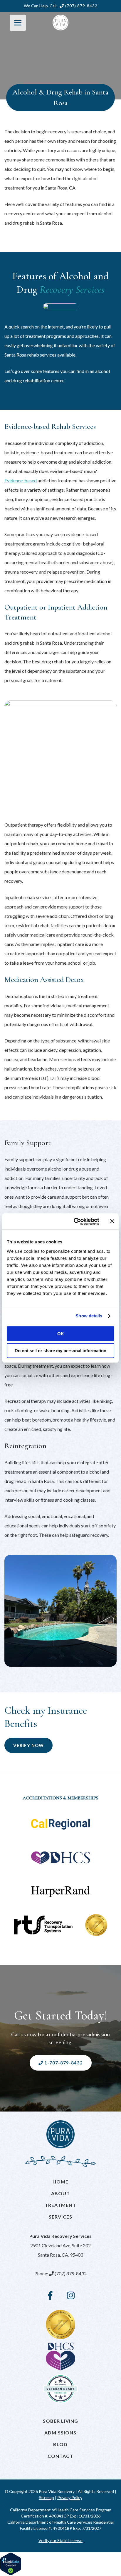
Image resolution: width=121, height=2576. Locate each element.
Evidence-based (21, 480)
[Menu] (18, 23)
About (60, 2193)
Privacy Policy (70, 2497)
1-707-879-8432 (63, 2063)
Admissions (60, 2433)
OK (61, 1334)
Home (60, 2182)
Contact (60, 2456)
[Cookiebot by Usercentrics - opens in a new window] (75, 1221)
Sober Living (60, 2421)
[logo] (60, 23)
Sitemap (47, 2497)
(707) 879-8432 (81, 6)
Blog (60, 2444)
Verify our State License (60, 2540)
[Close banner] (112, 1221)
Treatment (60, 2205)
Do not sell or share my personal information (60, 1351)
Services (60, 2217)
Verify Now (28, 1745)
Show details (89, 1316)
